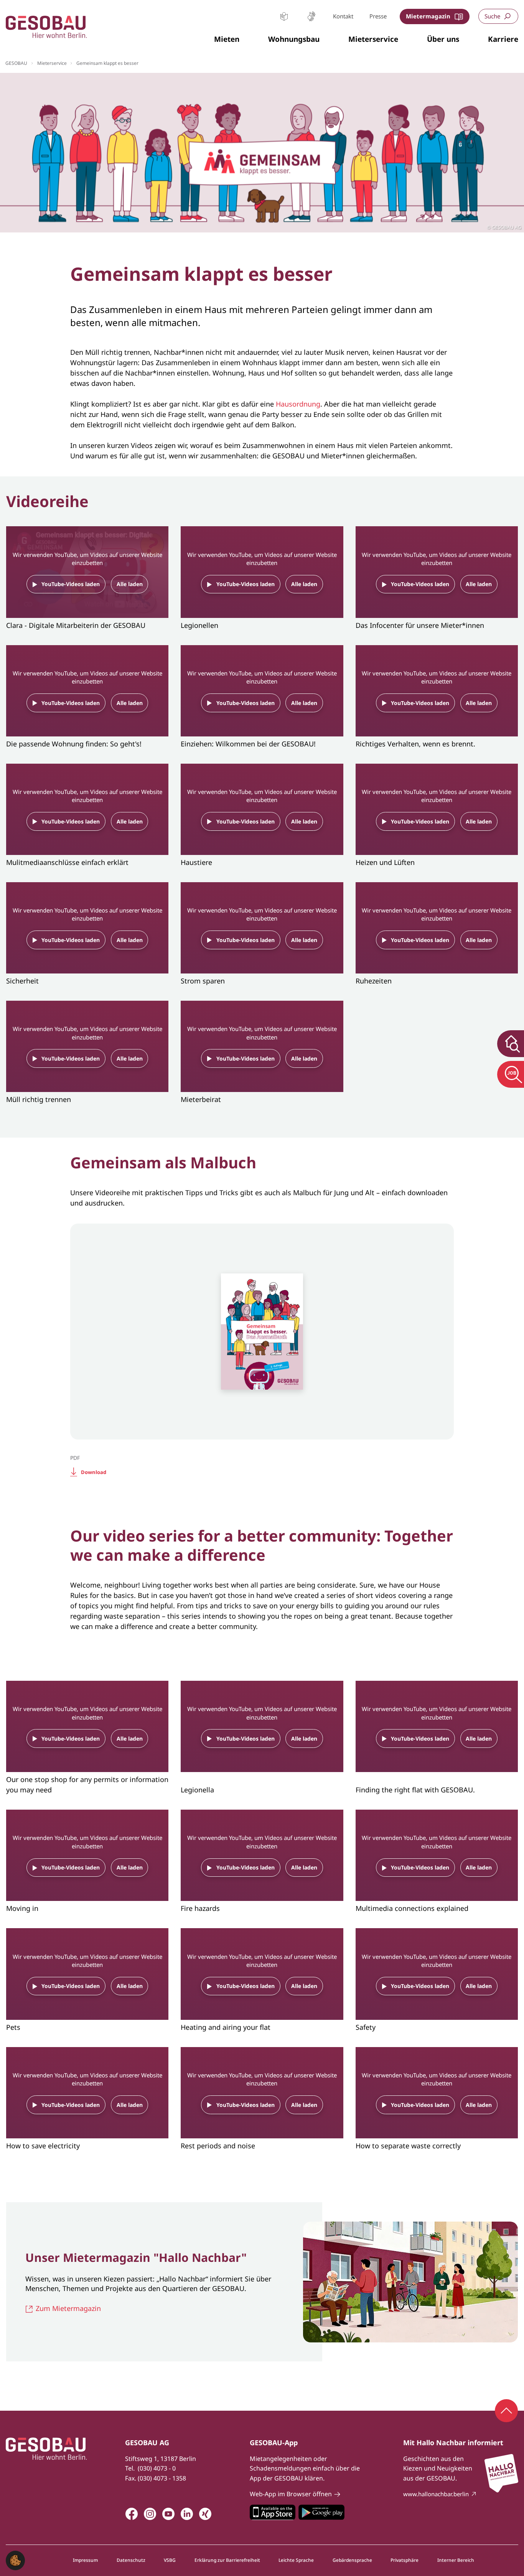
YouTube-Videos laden (71, 584)
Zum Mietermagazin (68, 2308)
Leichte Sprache (284, 16)
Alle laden (130, 584)
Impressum (85, 2560)
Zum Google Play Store (321, 2512)
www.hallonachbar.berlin (436, 2494)
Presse (378, 16)
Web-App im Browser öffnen (291, 2494)
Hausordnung (298, 404)
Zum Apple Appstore (273, 2512)
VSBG (170, 2560)
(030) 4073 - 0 (157, 2468)
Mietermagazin (428, 16)
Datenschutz (131, 2560)
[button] (227, 40)
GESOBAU (16, 63)
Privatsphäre (405, 2560)
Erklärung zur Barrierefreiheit (227, 2560)
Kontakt (343, 16)
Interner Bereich (456, 2560)
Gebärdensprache (311, 16)
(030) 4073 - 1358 (162, 2478)
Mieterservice (52, 63)
